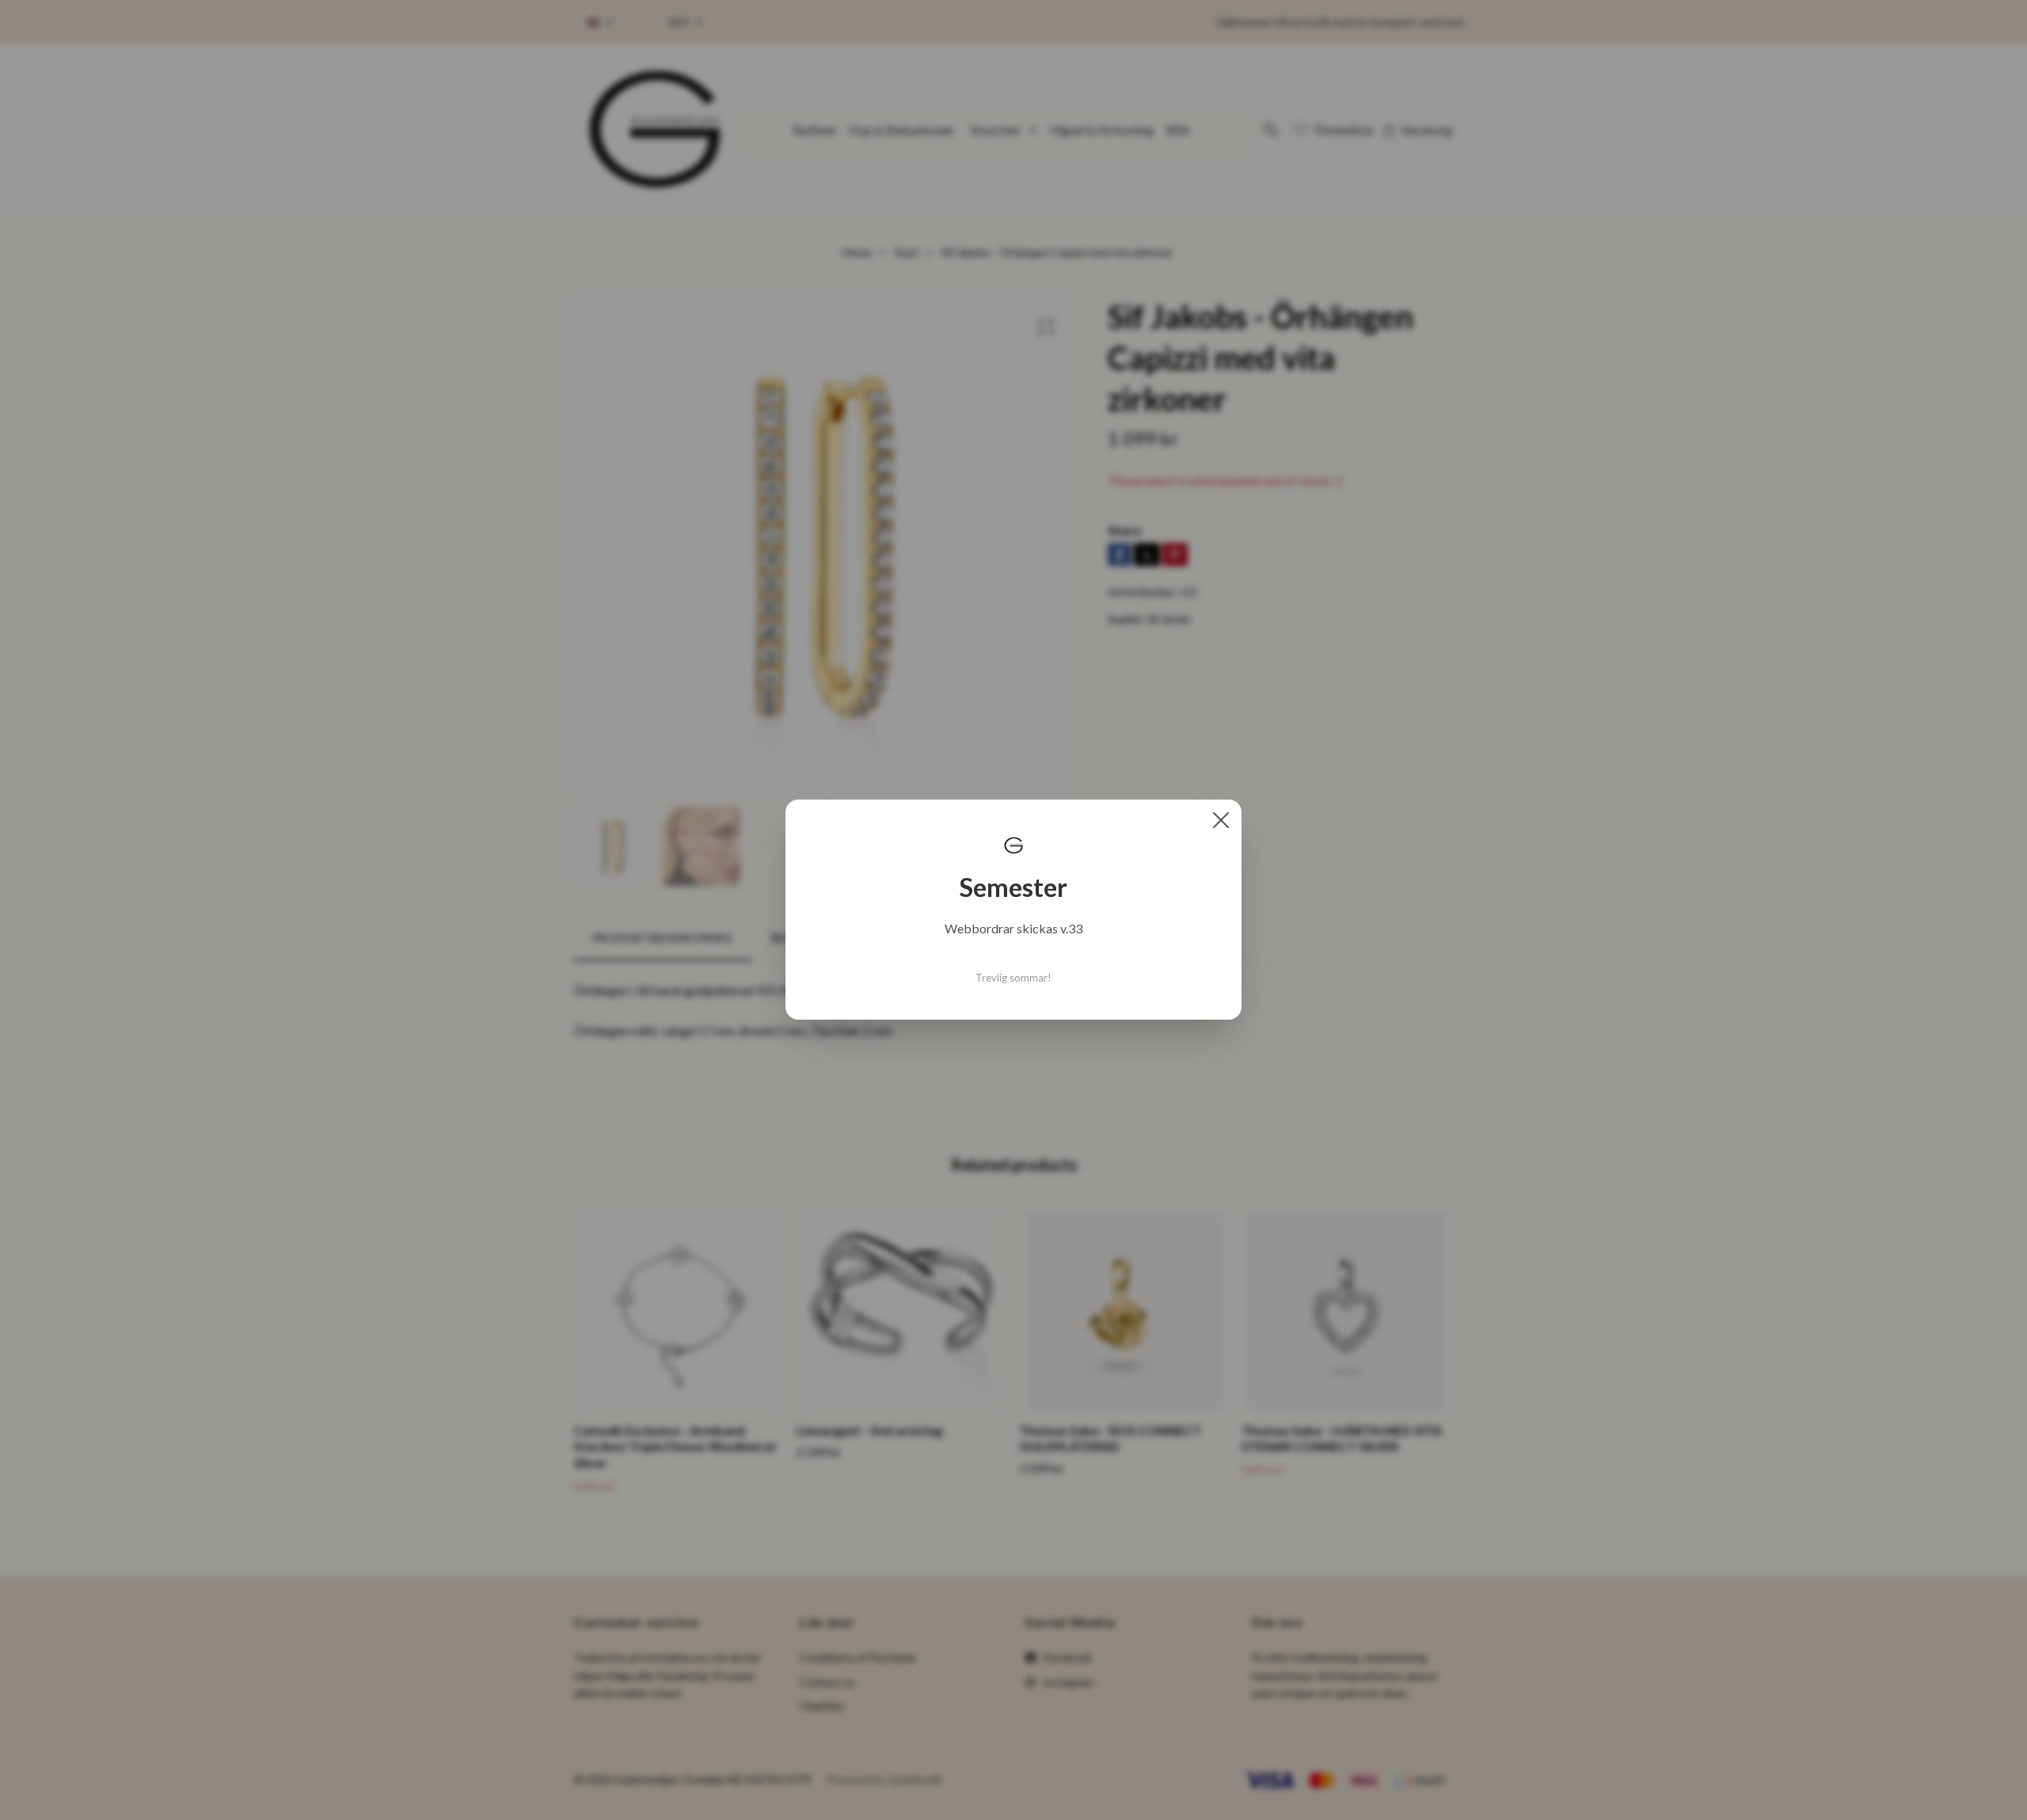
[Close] (1221, 820)
